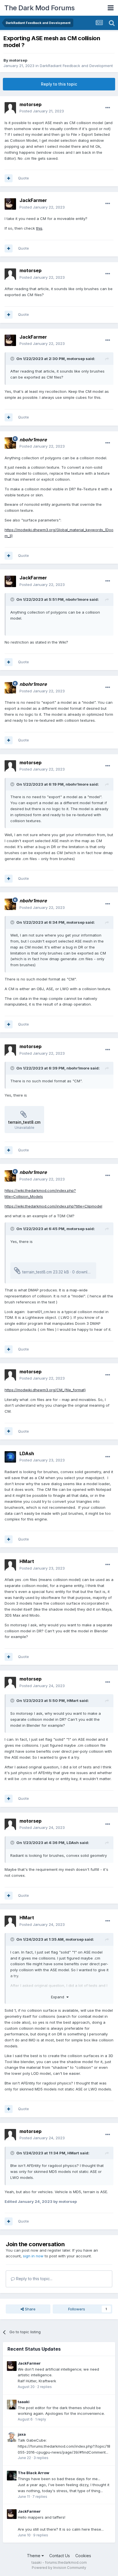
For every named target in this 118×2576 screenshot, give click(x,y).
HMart (27, 1561)
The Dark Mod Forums (40, 8)
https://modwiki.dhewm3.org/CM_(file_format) (45, 1390)
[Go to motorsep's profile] (10, 108)
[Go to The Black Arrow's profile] (12, 2476)
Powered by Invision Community (59, 2568)
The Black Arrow (34, 2473)
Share (30, 2309)
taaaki (24, 2402)
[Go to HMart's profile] (10, 1565)
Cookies (83, 2556)
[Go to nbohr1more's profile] (10, 443)
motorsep (18, 60)
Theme (34, 2556)
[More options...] (108, 108)
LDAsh (27, 1453)
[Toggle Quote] (13, 359)
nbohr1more (77, 599)
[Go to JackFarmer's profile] (10, 204)
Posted (42, 111)
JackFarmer (33, 200)
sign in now (33, 2256)
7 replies (40, 2497)
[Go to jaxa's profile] (12, 2437)
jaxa (22, 2434)
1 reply (41, 2419)
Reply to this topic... (34, 2279)
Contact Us (60, 2556)
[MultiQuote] (9, 178)
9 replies (41, 2535)
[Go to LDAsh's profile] (10, 1457)
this (39, 228)
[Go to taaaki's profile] (12, 2405)
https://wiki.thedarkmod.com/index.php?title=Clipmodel (53, 1206)
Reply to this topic (59, 84)
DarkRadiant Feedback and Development (76, 66)
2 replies (45, 2387)
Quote (23, 178)
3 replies (41, 2458)
